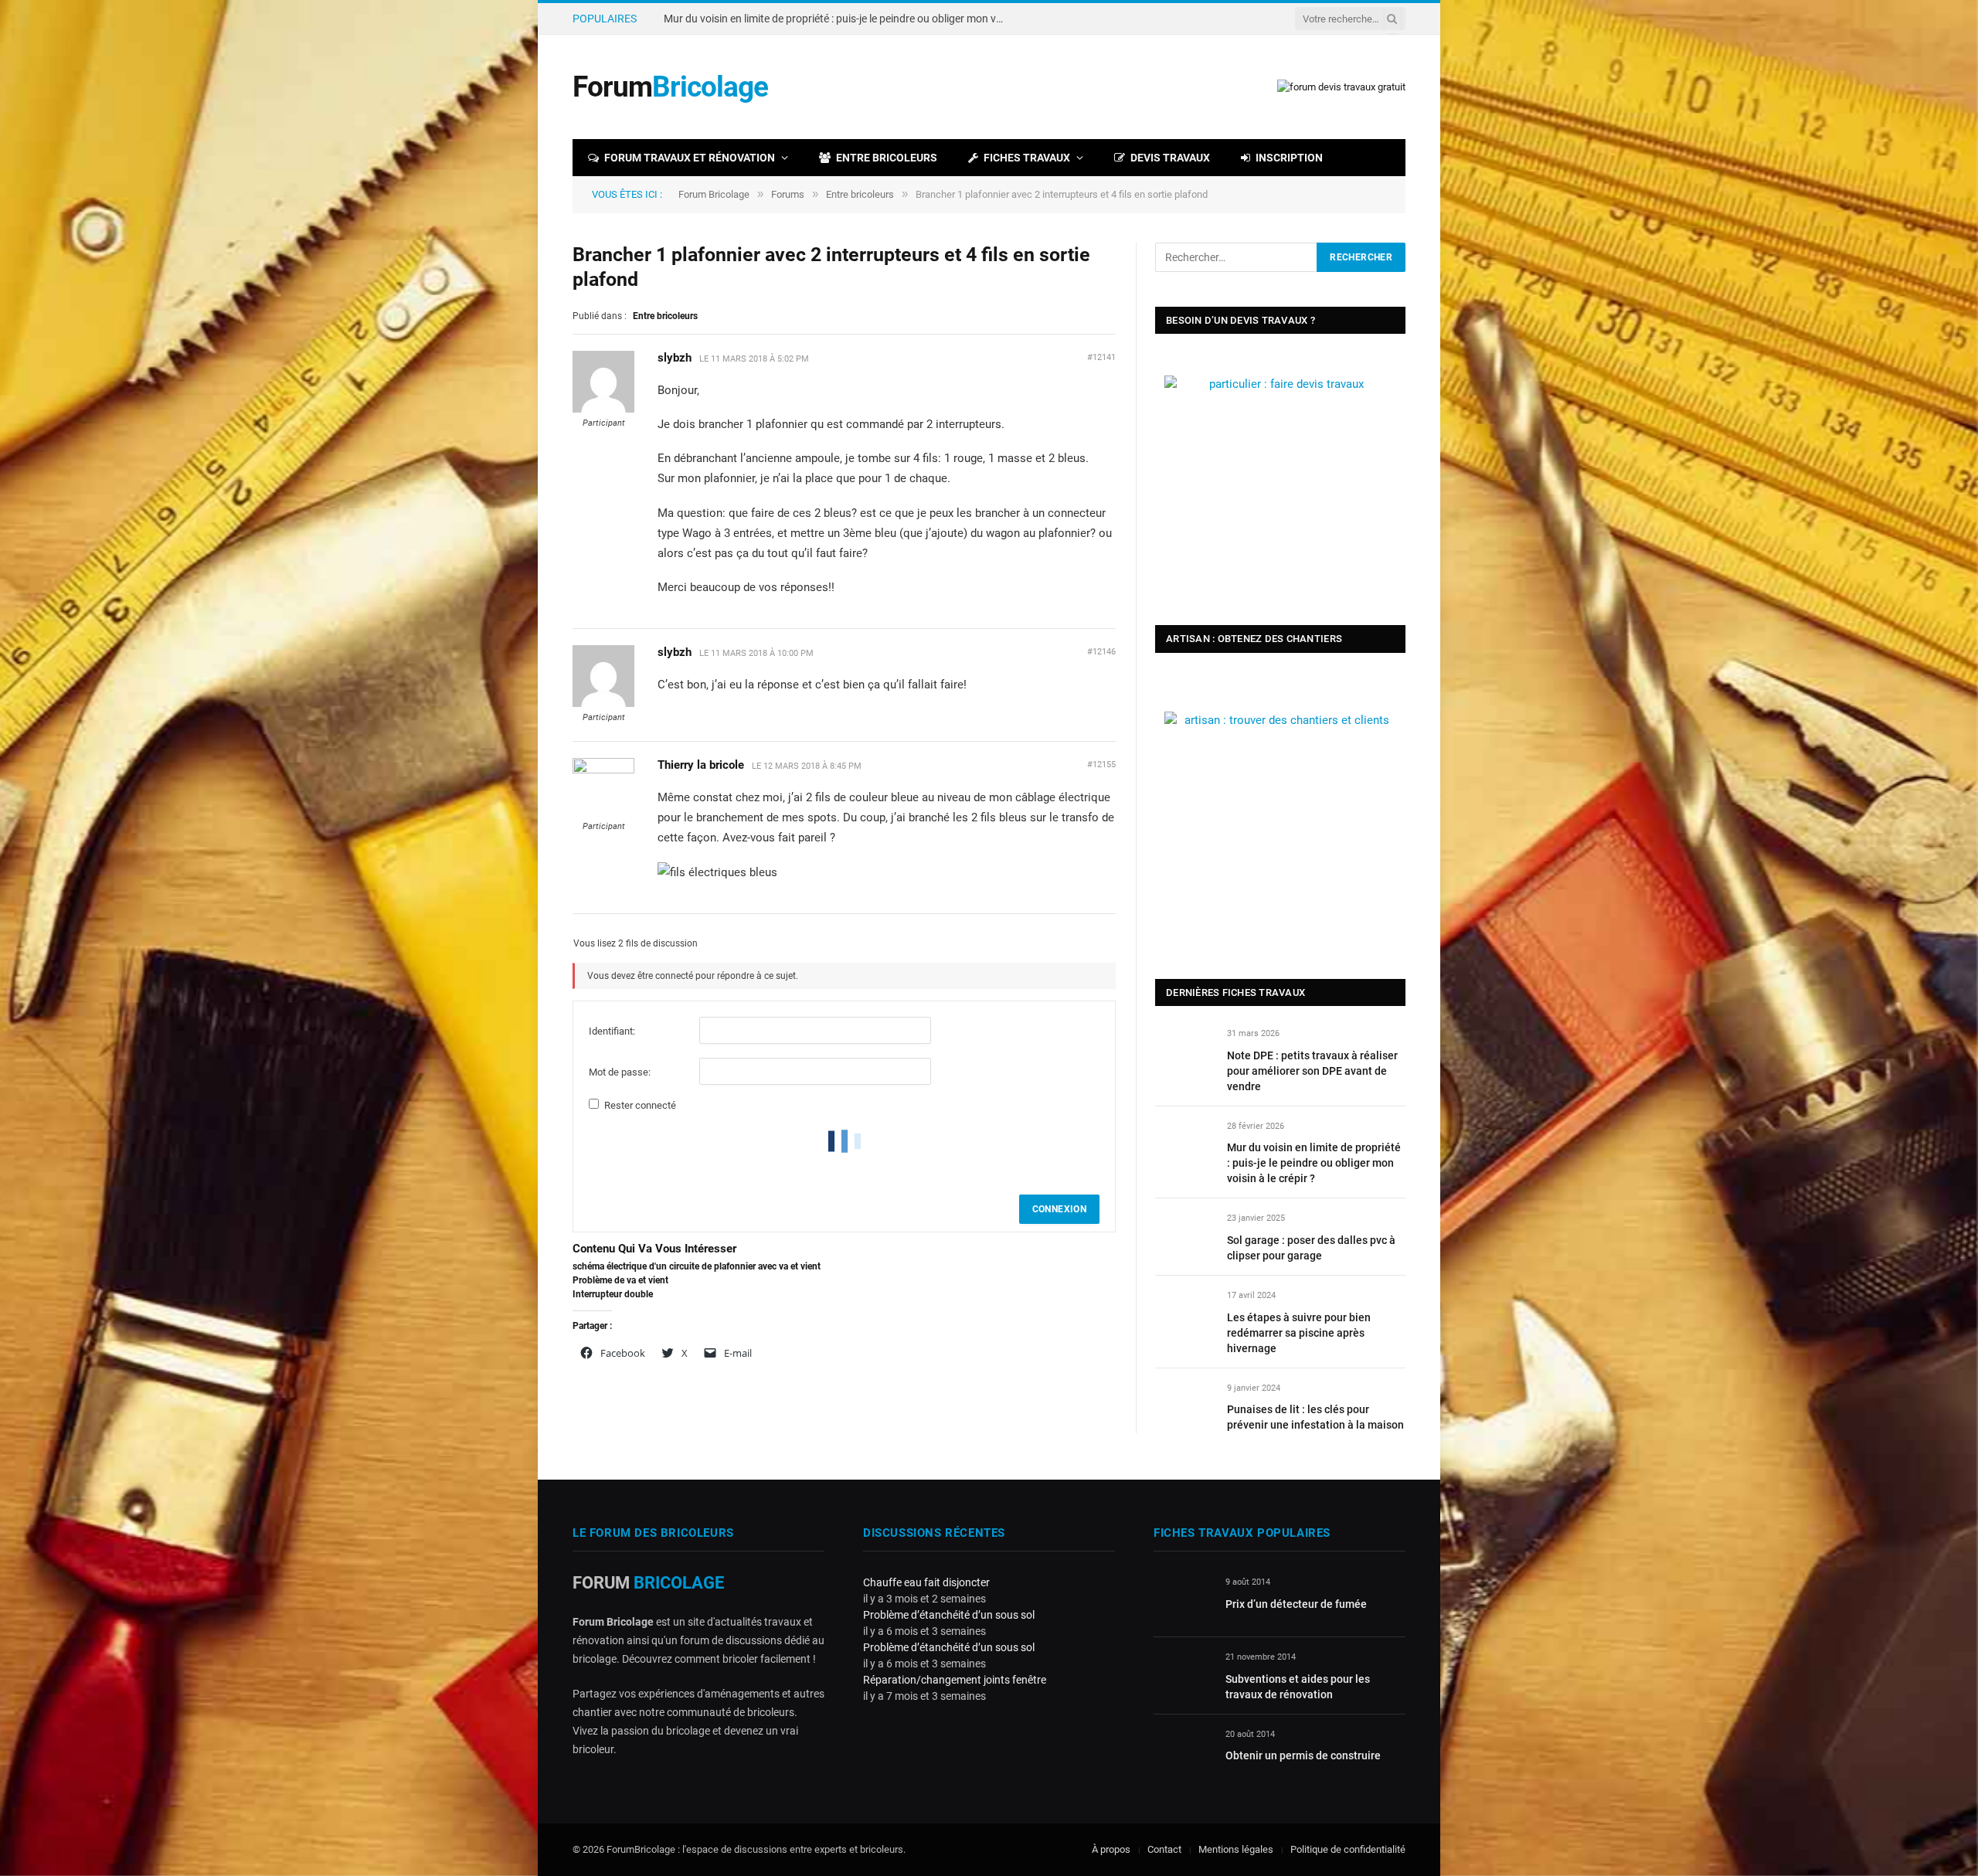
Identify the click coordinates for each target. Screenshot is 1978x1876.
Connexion (1059, 1209)
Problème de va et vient (620, 1280)
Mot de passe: (620, 1072)
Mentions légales (1236, 1849)
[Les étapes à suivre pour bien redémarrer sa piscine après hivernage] (1184, 1313)
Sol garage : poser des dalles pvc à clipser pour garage (1311, 1248)
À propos (1111, 1849)
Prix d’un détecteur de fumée (1296, 1604)
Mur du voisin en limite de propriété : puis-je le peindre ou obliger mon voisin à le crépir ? (838, 19)
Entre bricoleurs (887, 158)
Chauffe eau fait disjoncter (926, 1582)
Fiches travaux (1027, 158)
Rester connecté (640, 1105)
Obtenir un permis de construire (1303, 1755)
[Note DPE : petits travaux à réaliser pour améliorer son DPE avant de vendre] (1184, 1051)
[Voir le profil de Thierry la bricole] (603, 770)
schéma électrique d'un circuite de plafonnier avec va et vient (697, 1266)
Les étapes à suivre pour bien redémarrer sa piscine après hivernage (1299, 1333)
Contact (1164, 1849)
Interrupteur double (613, 1294)
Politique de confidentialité (1348, 1849)
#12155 (1101, 765)
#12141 (1101, 357)
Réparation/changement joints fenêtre (955, 1680)
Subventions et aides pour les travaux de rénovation (1298, 1687)
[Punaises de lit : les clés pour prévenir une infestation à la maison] (1184, 1406)
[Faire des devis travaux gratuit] (1341, 87)
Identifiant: (612, 1031)
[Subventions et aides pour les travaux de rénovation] (1183, 1675)
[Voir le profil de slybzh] (603, 410)
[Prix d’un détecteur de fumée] (1183, 1600)
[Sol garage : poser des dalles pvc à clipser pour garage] (1184, 1236)
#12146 (1101, 652)
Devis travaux (1170, 158)
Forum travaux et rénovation (690, 158)
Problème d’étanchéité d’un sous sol (949, 1615)
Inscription (1289, 158)
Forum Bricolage (714, 194)
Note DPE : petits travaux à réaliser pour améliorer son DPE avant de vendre (1312, 1071)
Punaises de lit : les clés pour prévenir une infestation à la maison (1315, 1417)
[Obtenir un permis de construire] (1183, 1752)
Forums (788, 194)
